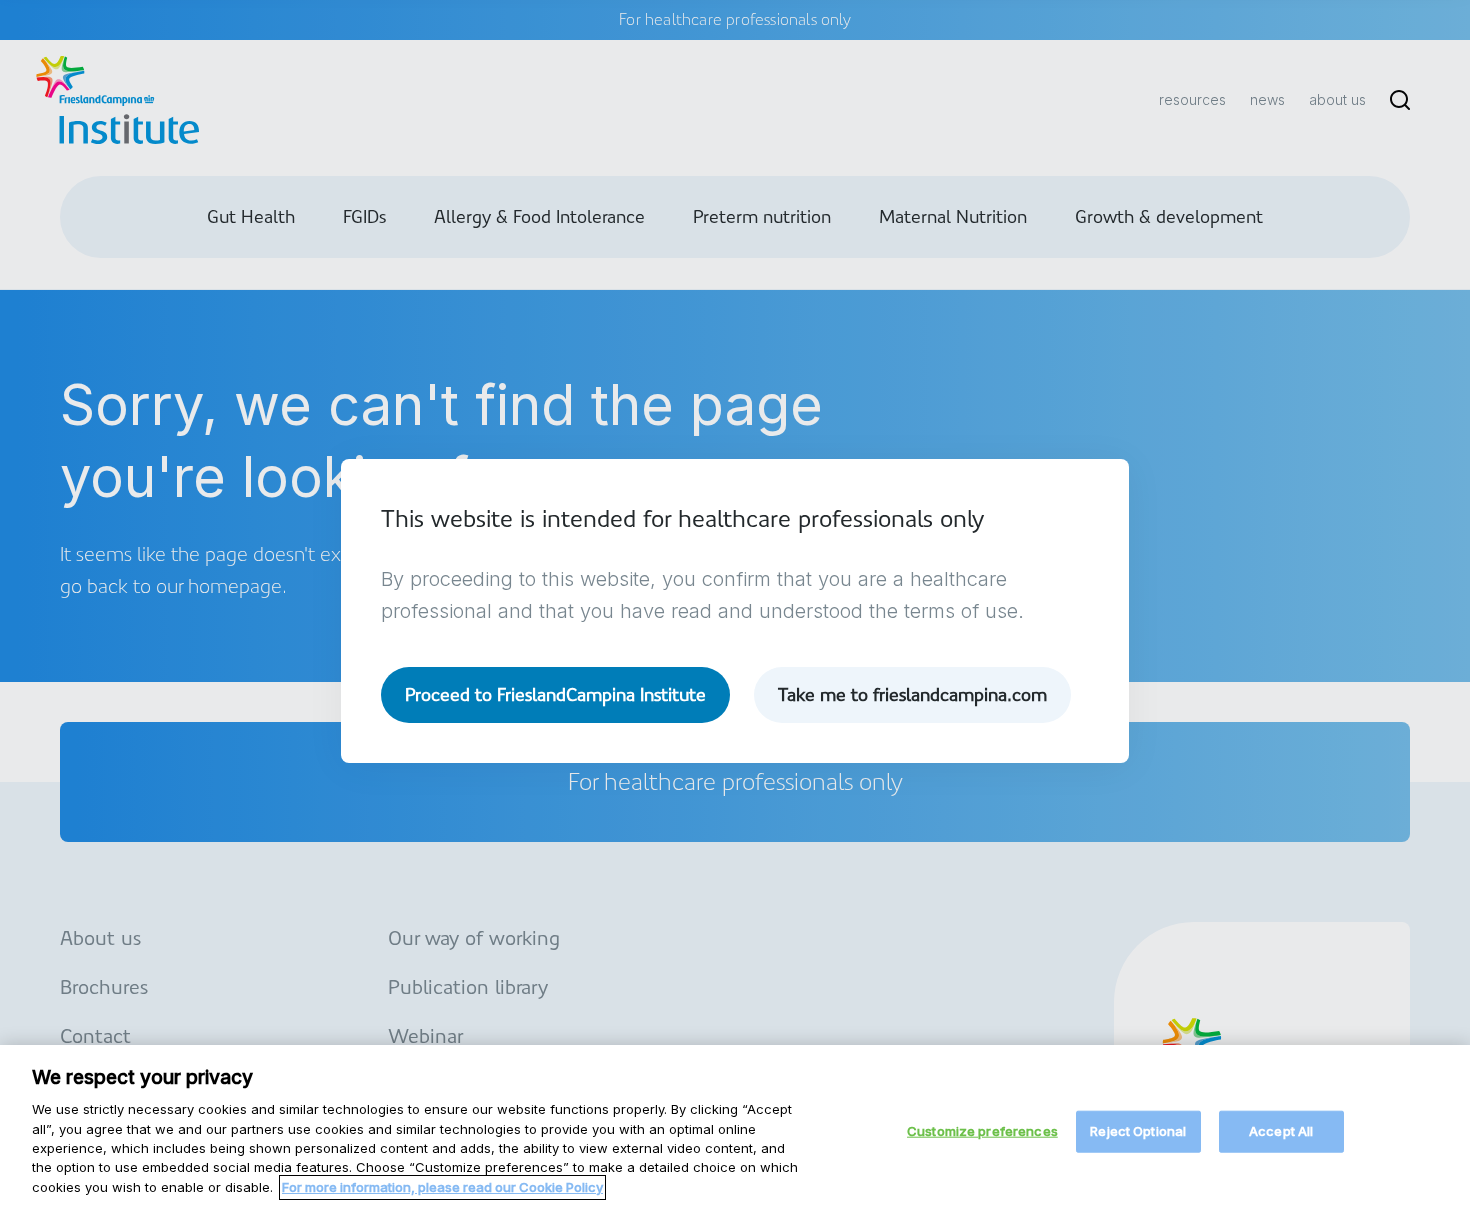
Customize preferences (982, 1131)
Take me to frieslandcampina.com (912, 694)
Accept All (1281, 1131)
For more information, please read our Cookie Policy (442, 1187)
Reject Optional (1138, 1131)
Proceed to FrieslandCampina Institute (555, 694)
